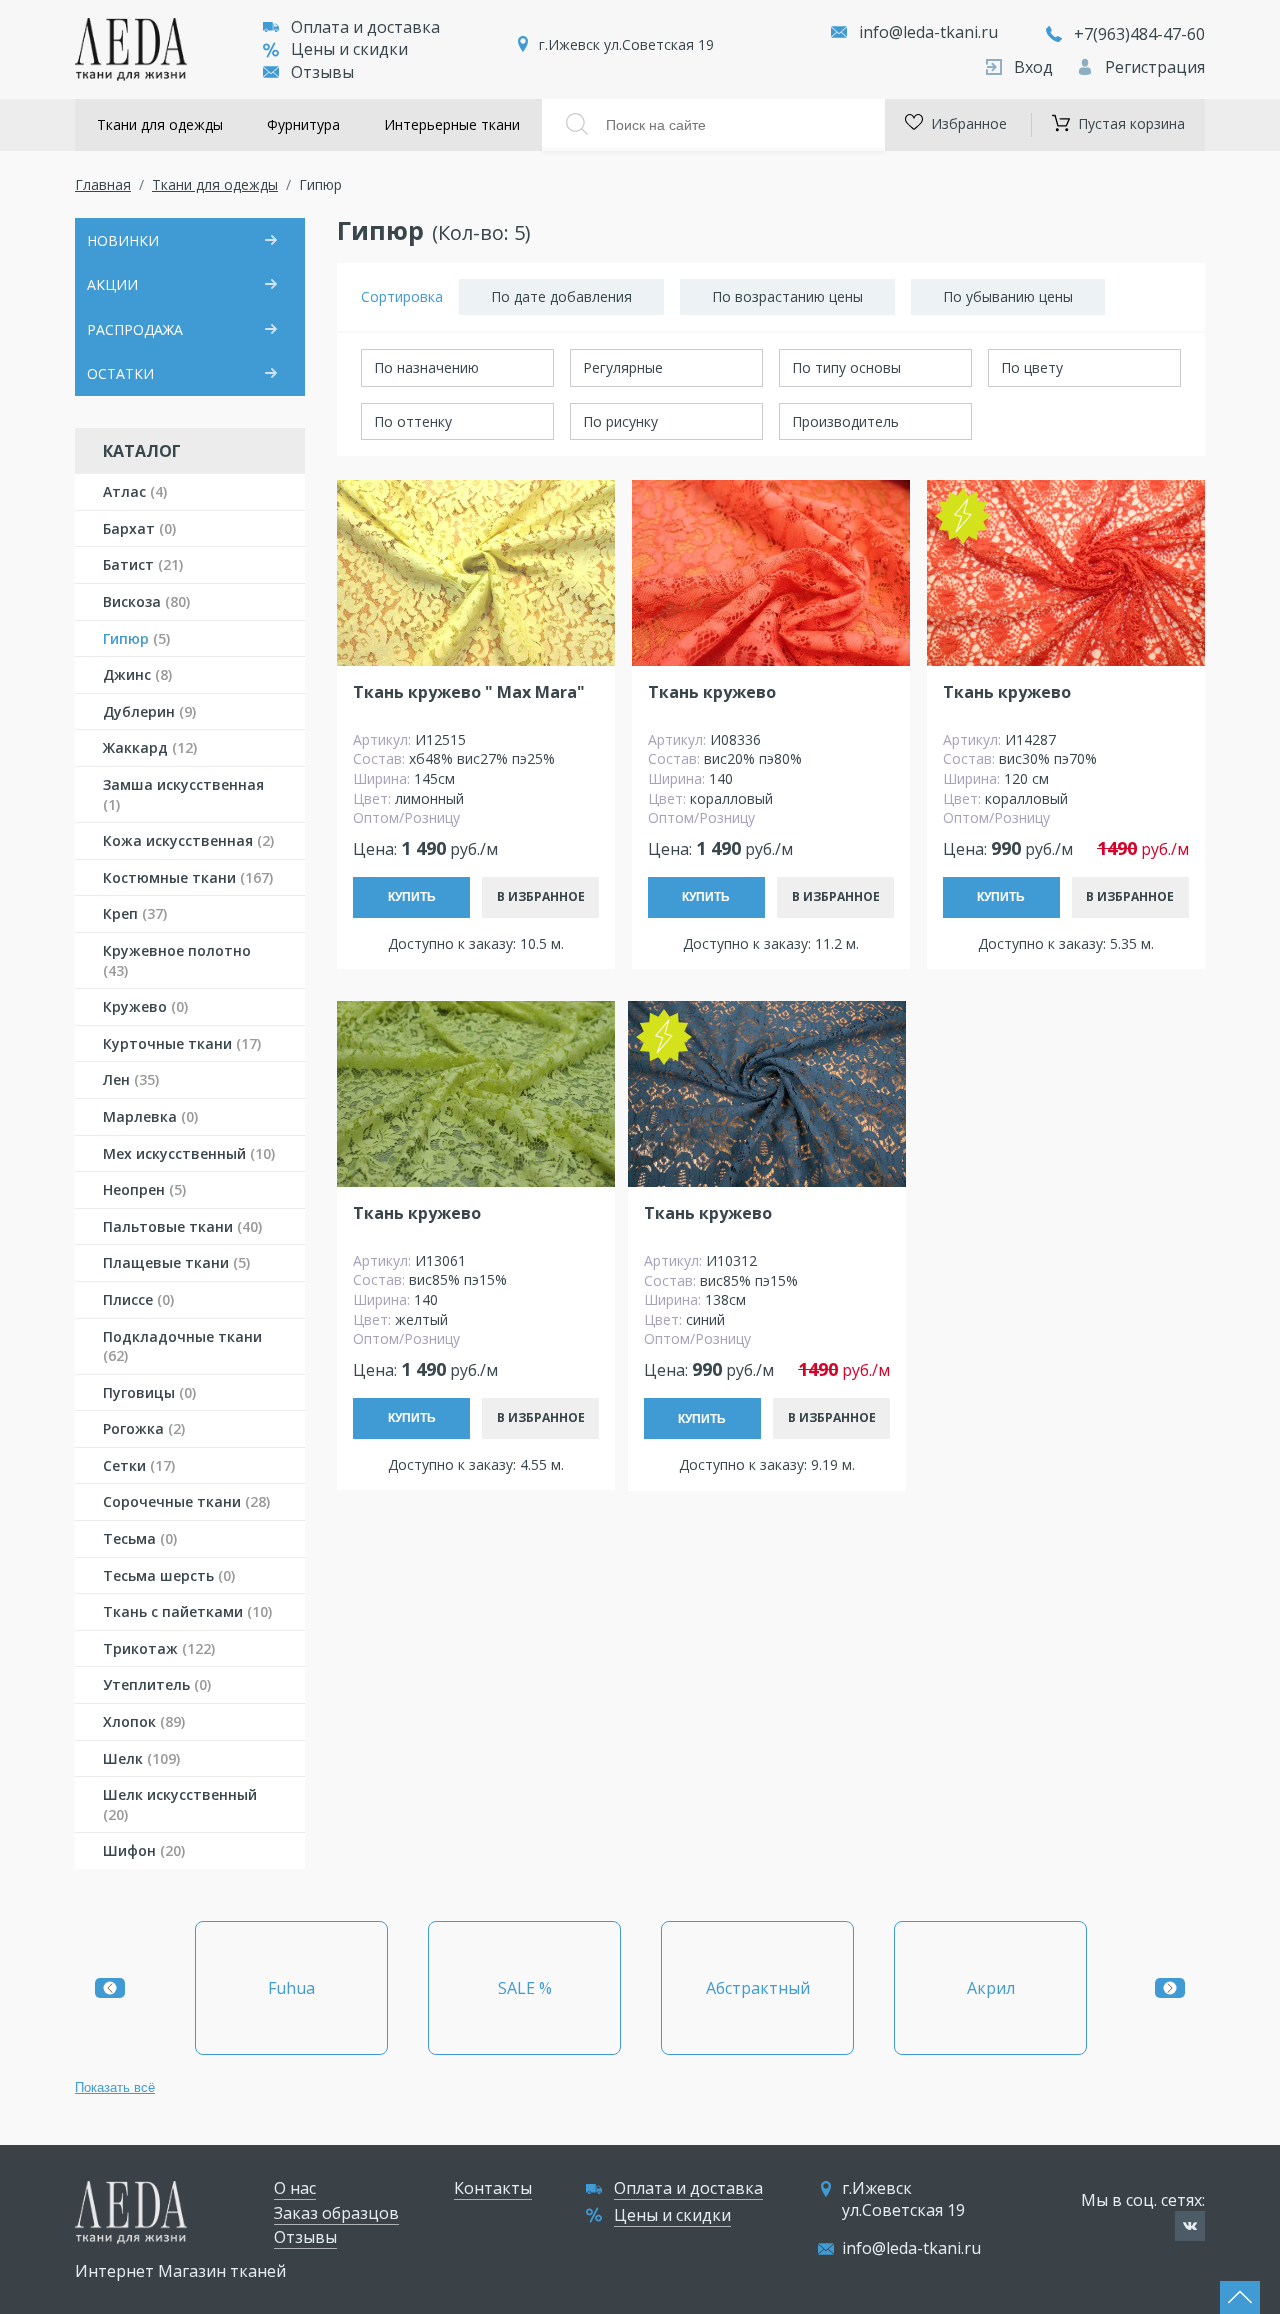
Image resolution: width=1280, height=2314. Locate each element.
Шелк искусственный (180, 1804)
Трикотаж (159, 1648)
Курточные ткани (182, 1043)
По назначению (426, 367)
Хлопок (144, 1721)
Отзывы (322, 72)
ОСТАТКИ (120, 373)
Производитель (845, 421)
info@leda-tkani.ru (928, 32)
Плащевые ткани (176, 1262)
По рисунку (620, 421)
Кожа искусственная (188, 840)
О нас (295, 2188)
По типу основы (846, 367)
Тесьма (140, 1538)
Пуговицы (149, 1392)
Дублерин (149, 711)
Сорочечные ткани (186, 1501)
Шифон (144, 1850)
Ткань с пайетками (187, 1611)
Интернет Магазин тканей (180, 2271)
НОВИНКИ (123, 240)
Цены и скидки (349, 49)
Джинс (137, 674)
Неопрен (144, 1189)
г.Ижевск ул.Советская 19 (626, 44)
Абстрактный (525, 1988)
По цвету (1032, 367)
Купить (412, 897)
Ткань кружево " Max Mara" (469, 692)
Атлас (135, 491)
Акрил (758, 1988)
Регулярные (623, 367)
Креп (135, 913)
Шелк (141, 1758)
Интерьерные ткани (452, 124)
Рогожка (144, 1428)
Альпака (991, 1988)
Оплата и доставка (365, 27)
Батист (143, 564)
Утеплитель (157, 1684)
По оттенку (413, 421)
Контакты (493, 2188)
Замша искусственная (183, 794)
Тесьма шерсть (169, 1575)
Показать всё (115, 2087)
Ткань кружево (712, 692)
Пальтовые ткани (182, 1226)
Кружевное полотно (177, 960)
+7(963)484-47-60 (1139, 34)
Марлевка (150, 1116)
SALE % (292, 1988)
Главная (103, 184)
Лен (131, 1079)
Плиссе (138, 1299)
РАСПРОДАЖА (135, 329)
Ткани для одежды (160, 124)
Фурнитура (303, 124)
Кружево (145, 1006)
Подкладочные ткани (182, 1346)
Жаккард (150, 747)
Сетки (139, 1465)
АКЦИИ (112, 284)
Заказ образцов (336, 2213)
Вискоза (146, 601)
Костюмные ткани (188, 877)
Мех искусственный (189, 1153)
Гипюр (136, 638)
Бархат (139, 528)
